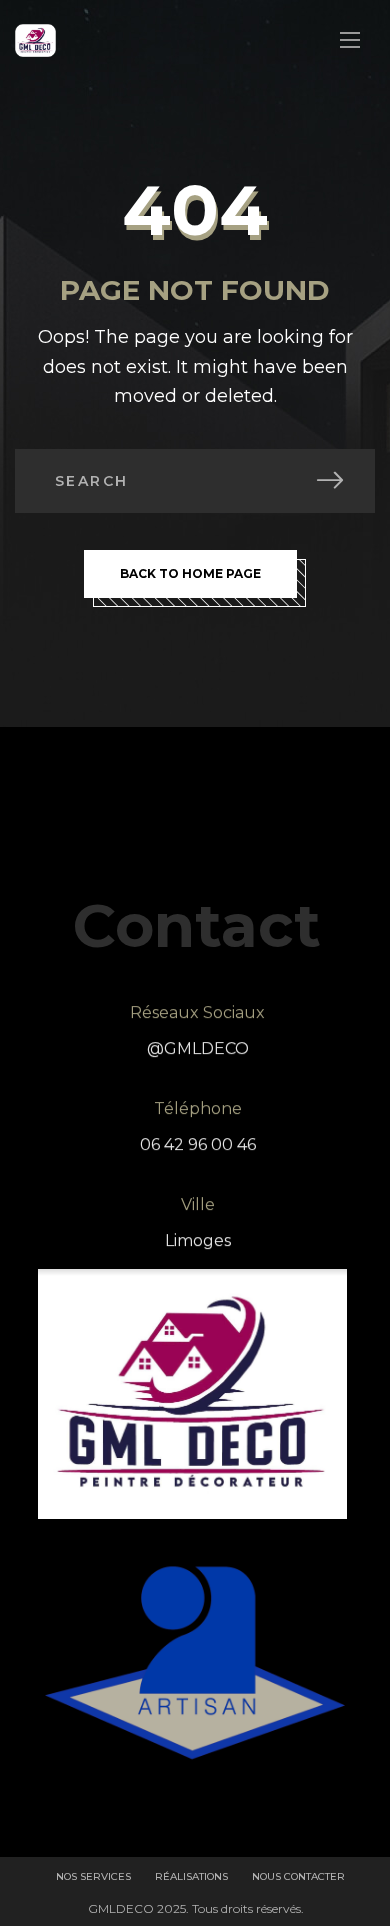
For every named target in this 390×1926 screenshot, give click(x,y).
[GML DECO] (35, 40)
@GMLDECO (198, 1048)
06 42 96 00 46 (198, 1144)
